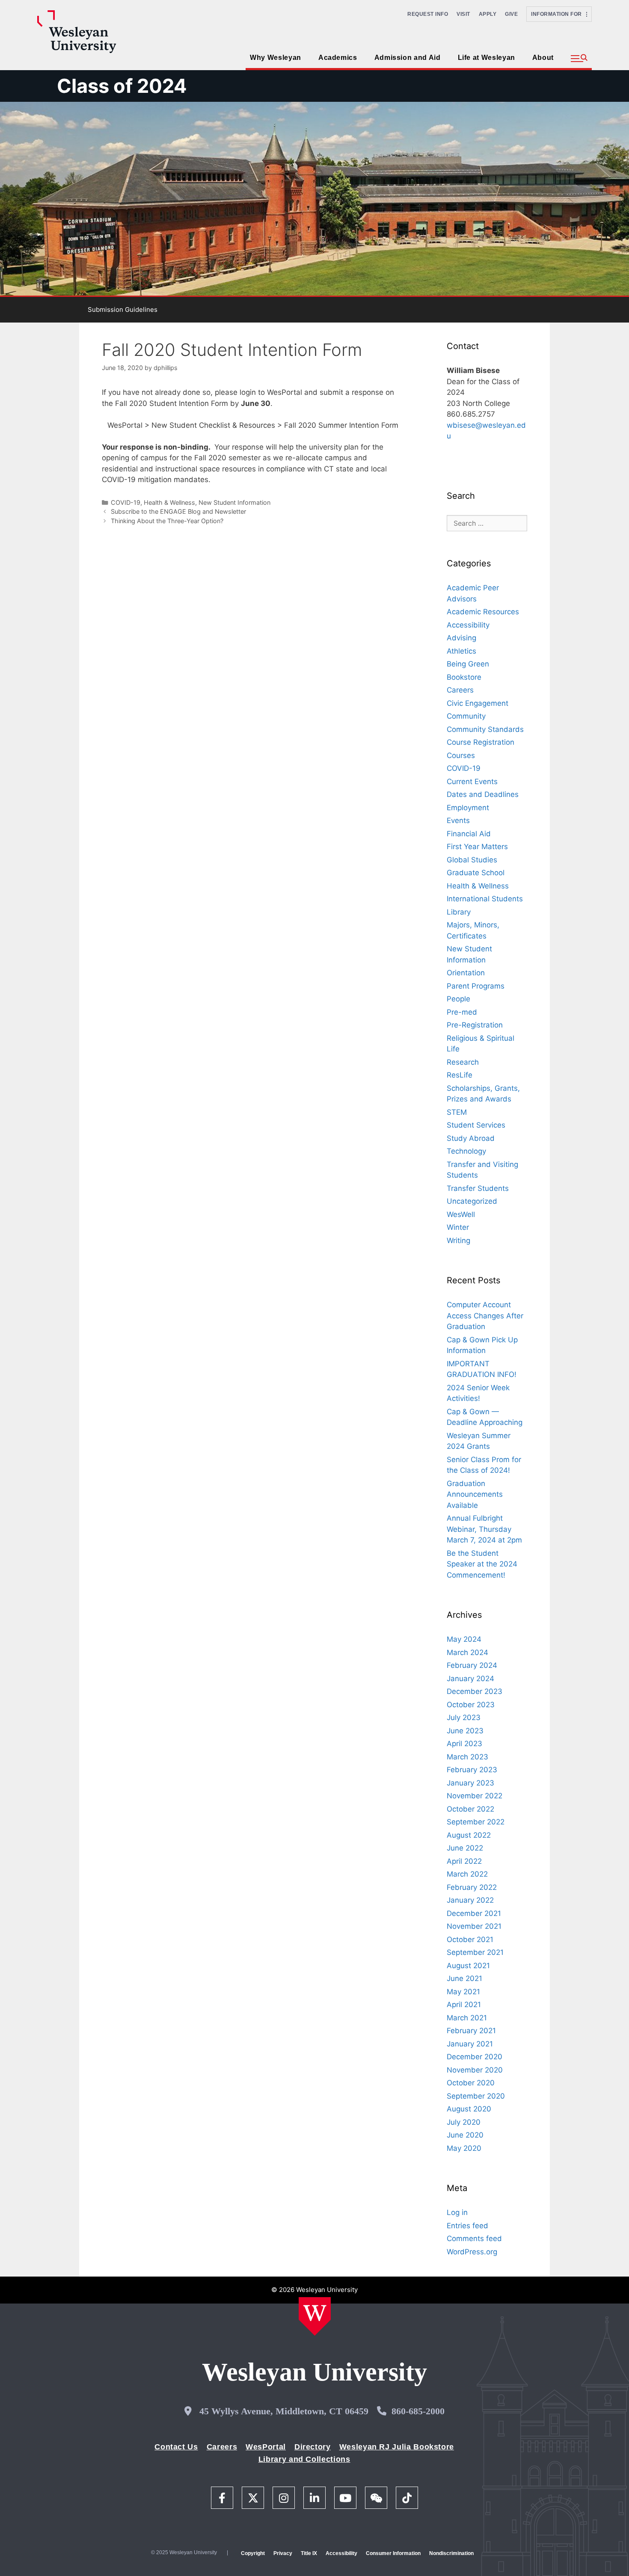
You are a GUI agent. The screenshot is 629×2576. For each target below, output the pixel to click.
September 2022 (476, 1822)
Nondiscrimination (451, 2553)
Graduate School (476, 873)
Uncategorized (472, 1201)
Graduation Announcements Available (475, 1494)
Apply (488, 14)
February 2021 (471, 2031)
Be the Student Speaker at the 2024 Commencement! (482, 1564)
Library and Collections (304, 2459)
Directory (313, 2447)
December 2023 (475, 1691)
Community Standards (485, 729)
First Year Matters (477, 847)
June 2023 (465, 1731)
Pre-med (462, 1012)
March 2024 (467, 1652)
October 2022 (470, 1809)
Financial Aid (469, 834)
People (458, 999)
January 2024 (470, 1679)
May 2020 (464, 2148)
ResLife (460, 1075)
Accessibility (468, 625)
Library (459, 912)
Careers (460, 690)
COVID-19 (126, 502)
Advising (461, 638)
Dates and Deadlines (483, 794)
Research (463, 1062)
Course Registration (481, 742)
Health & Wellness (169, 502)
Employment (468, 808)
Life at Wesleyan (487, 58)
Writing (458, 1241)
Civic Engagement (478, 703)
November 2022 (475, 1796)
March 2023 (467, 1757)
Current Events (472, 782)
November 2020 (475, 2070)
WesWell (461, 1214)
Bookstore (464, 677)
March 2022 (467, 1874)
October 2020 (471, 2083)
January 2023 (470, 1783)
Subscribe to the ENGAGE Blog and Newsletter (178, 511)
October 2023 (471, 1705)
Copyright (253, 2553)
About (543, 58)
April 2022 (464, 1861)
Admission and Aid (408, 58)
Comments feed (474, 2238)
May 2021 (463, 1992)
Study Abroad (471, 1138)
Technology (466, 1151)
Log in (457, 2212)
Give (511, 14)
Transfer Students (478, 1188)
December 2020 (475, 2057)
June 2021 (464, 1978)
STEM (457, 1112)
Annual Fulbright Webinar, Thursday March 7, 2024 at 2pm (484, 1529)
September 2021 (475, 1952)
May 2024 (464, 1639)
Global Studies (472, 860)
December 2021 (474, 1913)
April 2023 (464, 1744)
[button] (579, 59)
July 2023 (464, 1717)
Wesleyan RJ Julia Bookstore (397, 2447)
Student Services (476, 1125)
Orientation (466, 973)
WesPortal (266, 2447)
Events (458, 820)
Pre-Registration (475, 1025)
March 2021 (467, 2018)
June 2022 (465, 1848)
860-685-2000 (418, 2411)
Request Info (428, 14)
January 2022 (470, 1900)
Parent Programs (476, 986)
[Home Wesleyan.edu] (315, 2316)
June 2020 (465, 2135)
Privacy (283, 2553)
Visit (463, 14)
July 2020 (464, 2122)
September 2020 (476, 2096)
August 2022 (469, 1835)
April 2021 (464, 2005)
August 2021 (468, 1966)
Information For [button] (559, 14)
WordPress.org (472, 2252)
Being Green (468, 664)
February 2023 (472, 1770)
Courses (461, 755)
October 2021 (470, 1939)
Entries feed (467, 2226)
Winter (458, 1227)
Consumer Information (393, 2553)
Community (466, 716)
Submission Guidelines (123, 309)
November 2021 (474, 1926)
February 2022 (472, 1887)
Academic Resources (483, 612)
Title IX (309, 2553)
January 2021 (470, 2044)
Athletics (461, 651)
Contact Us (176, 2447)
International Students (485, 899)
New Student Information (234, 502)
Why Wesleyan (276, 58)
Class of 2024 (122, 86)
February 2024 (472, 1665)
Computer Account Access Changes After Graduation (485, 1316)
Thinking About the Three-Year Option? (167, 521)
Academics (338, 58)
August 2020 (469, 2109)
